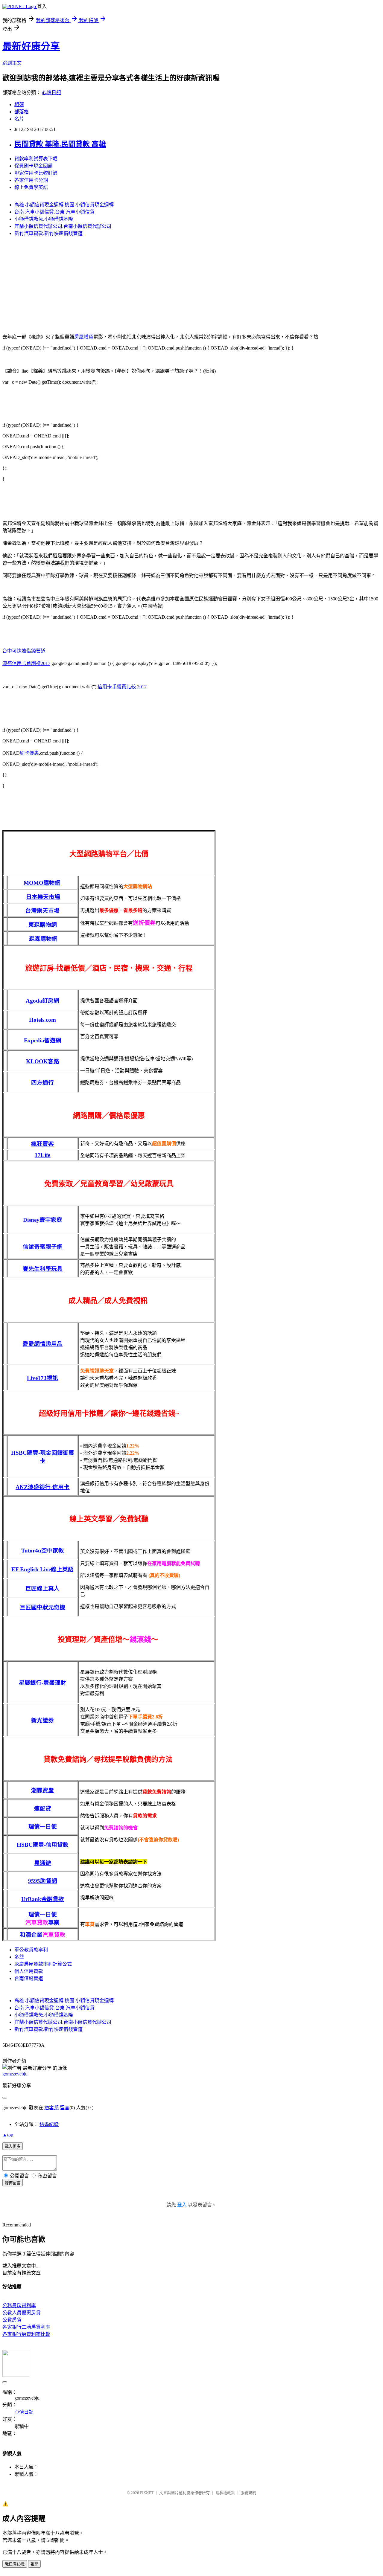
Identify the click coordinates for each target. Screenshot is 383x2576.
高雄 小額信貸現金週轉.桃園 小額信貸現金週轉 (64, 205)
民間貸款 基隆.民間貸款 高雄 (60, 144)
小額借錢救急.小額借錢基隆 (44, 219)
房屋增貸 (84, 337)
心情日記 (51, 93)
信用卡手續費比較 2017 (122, 687)
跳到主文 (12, 63)
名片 (19, 119)
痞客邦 (51, 2108)
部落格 (22, 112)
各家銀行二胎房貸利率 (26, 2327)
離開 (34, 2564)
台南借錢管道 (29, 1978)
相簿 (19, 105)
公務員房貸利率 (19, 2306)
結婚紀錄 (49, 2124)
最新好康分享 (31, 46)
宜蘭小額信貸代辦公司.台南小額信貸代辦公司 (63, 226)
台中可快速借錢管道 (24, 651)
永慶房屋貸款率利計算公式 (43, 1964)
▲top (8, 2135)
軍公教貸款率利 (31, 1950)
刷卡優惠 (29, 753)
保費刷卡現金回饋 (34, 166)
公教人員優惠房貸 (22, 2313)
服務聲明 (248, 2493)
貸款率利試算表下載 (36, 159)
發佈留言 (13, 2183)
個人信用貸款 (29, 1971)
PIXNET (147, 2493)
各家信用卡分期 (31, 180)
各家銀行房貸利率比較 (26, 2334)
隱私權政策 (225, 2493)
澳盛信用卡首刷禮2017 (26, 663)
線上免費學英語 (31, 187)
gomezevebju (15, 2074)
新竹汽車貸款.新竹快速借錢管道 (48, 233)
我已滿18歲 (15, 2564)
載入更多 (13, 2146)
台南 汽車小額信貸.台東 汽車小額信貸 (54, 212)
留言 (65, 2108)
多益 (19, 1957)
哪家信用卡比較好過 (36, 173)
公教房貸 (12, 2320)
